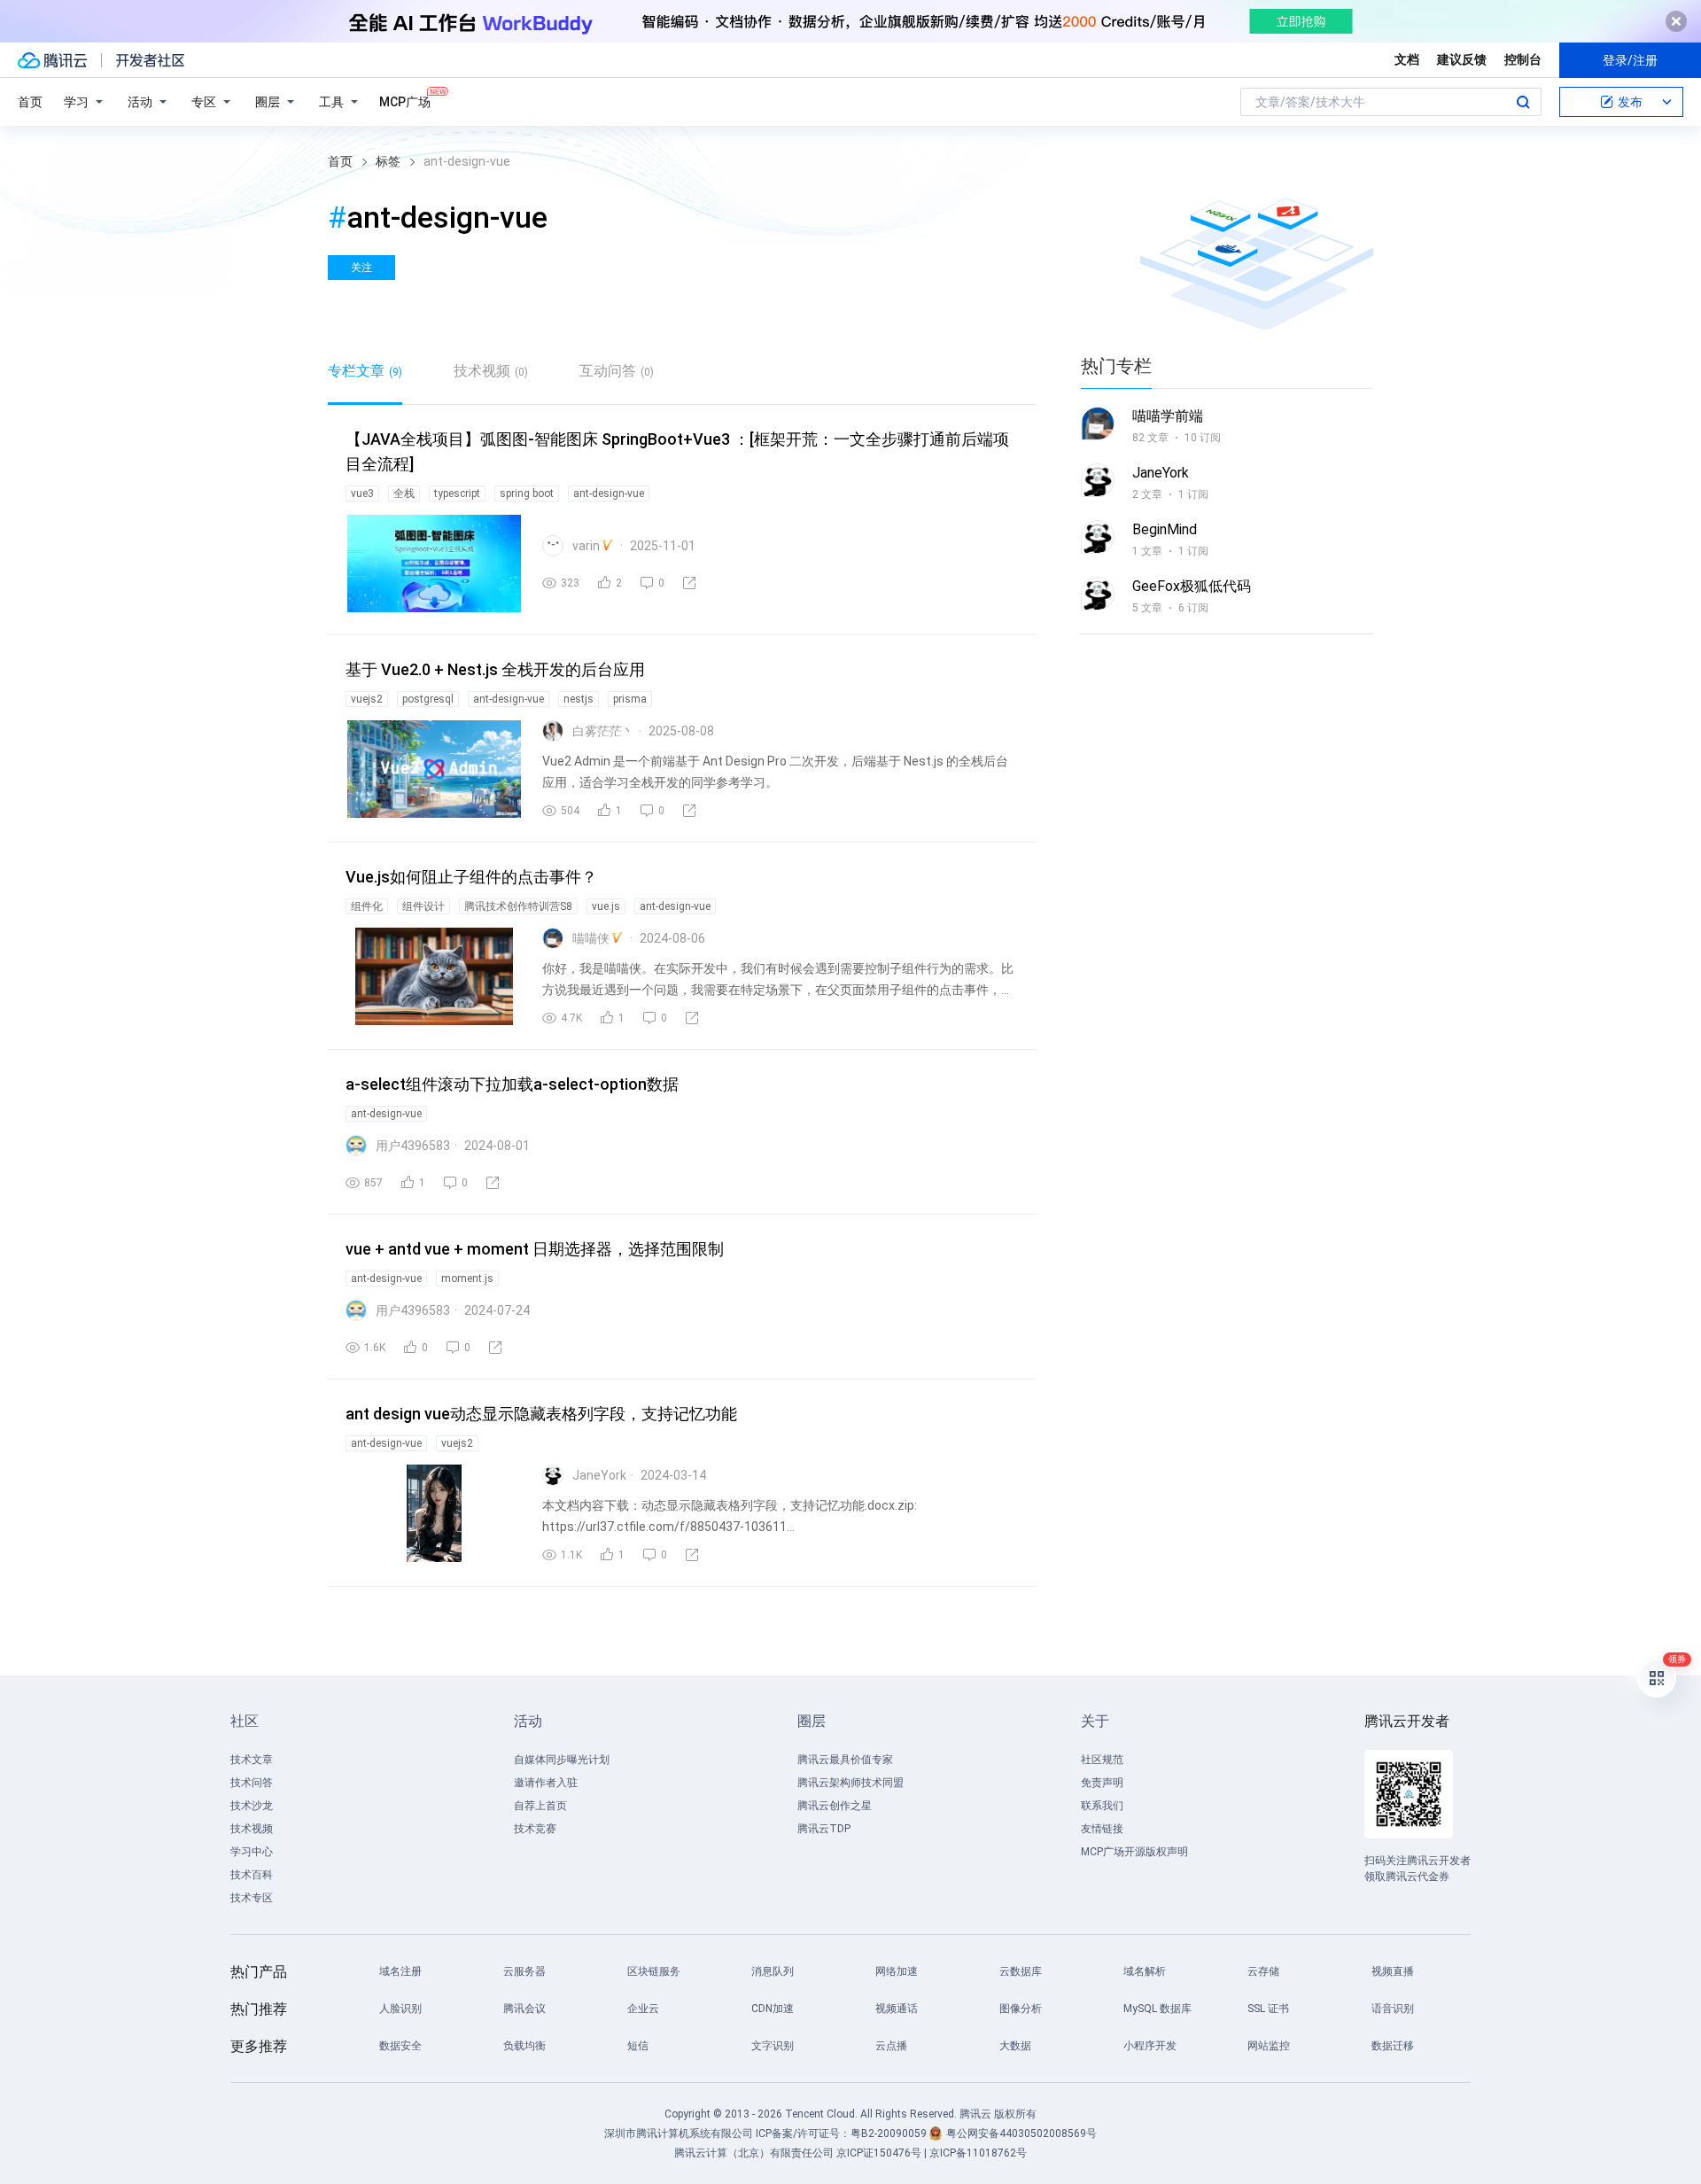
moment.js (467, 1279)
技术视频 (491, 371)
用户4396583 (413, 1146)
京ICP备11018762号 (978, 2153)
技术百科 (252, 1875)
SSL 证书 (1268, 2009)
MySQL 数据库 (1157, 2009)
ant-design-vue (609, 494)
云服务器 (524, 1971)
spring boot (527, 494)
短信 (638, 2046)
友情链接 (1102, 1829)
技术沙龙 (252, 1806)
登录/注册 (1630, 60)
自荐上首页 (540, 1806)
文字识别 (773, 2046)
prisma (630, 699)
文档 (1407, 59)
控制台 (1523, 59)
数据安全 (400, 2046)
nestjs (579, 699)
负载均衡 (524, 2046)
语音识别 (1393, 2009)
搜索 (1523, 102)
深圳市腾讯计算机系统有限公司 (679, 2133)
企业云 (643, 2009)
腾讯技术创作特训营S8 (518, 906)
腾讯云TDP (824, 1829)
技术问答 (252, 1783)
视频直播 (1393, 1971)
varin (586, 546)
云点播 (891, 2046)
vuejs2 (367, 699)
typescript (457, 494)
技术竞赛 (535, 1829)
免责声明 (1102, 1783)
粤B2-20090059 (890, 2133)
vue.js (606, 906)
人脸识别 (400, 2009)
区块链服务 (654, 1971)
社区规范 (1102, 1760)
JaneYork (599, 1475)
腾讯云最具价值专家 (845, 1760)
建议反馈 (1462, 59)
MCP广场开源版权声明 (1134, 1852)
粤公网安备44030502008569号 (1021, 2133)
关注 (361, 268)
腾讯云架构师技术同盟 (850, 1783)
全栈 (404, 494)
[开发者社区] (150, 60)
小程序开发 (1150, 2046)
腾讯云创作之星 (835, 1806)
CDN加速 (773, 2009)
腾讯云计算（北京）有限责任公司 (754, 2153)
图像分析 (1021, 2009)
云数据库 (1021, 1971)
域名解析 (1145, 1971)
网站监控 (1269, 2046)
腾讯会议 (524, 2009)
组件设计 (423, 906)
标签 (388, 161)
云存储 (1263, 1971)
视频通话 (897, 2009)
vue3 (362, 494)
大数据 (1015, 2046)
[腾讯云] (52, 60)
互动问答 (617, 371)
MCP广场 (405, 102)
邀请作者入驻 (546, 1783)
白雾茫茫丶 (603, 731)
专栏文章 (365, 371)
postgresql (428, 699)
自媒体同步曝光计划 (562, 1760)
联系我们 (1102, 1806)
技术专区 (252, 1898)
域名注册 (400, 1971)
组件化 (367, 906)
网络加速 (897, 1971)
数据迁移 (1393, 2046)
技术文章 (252, 1760)
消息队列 (773, 1971)
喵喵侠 (591, 938)
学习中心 (252, 1852)
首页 (30, 102)
